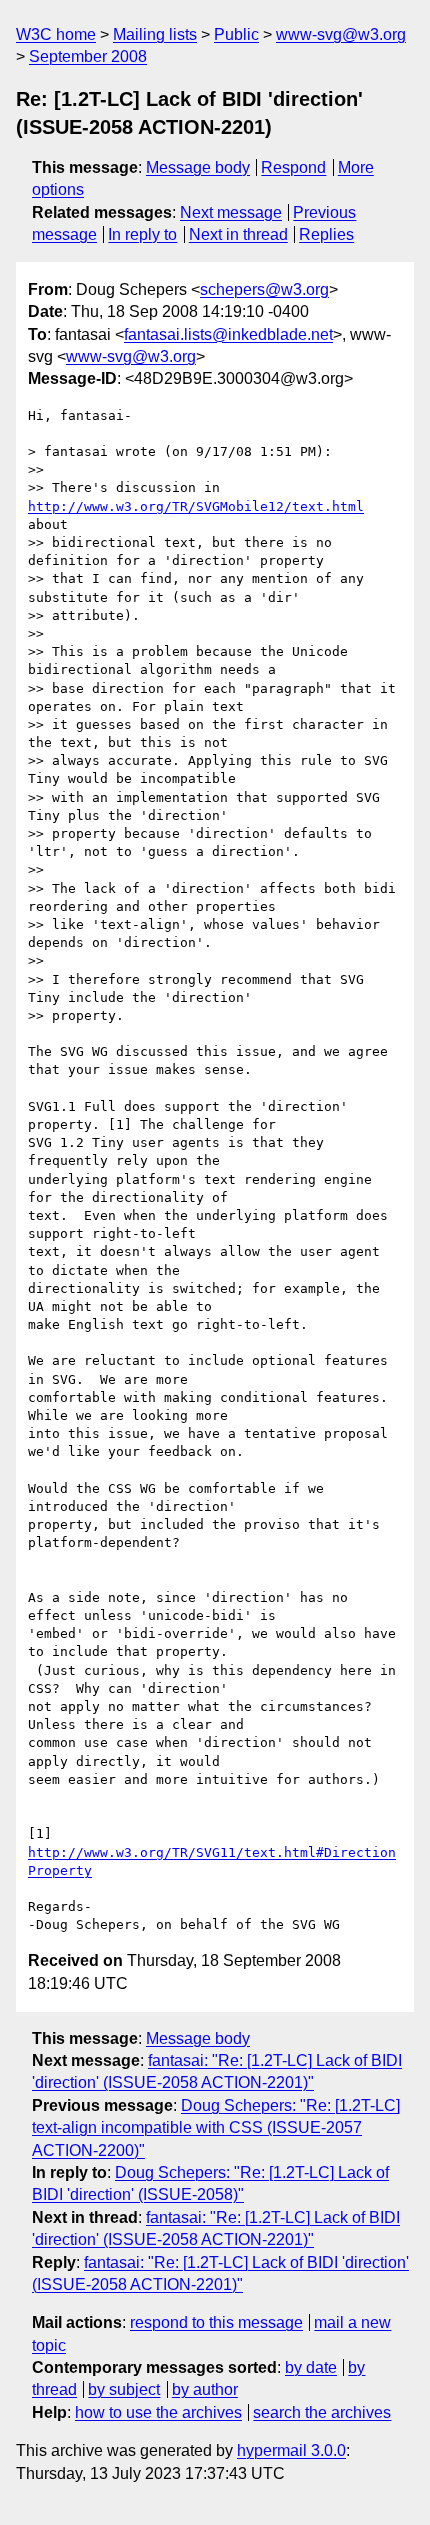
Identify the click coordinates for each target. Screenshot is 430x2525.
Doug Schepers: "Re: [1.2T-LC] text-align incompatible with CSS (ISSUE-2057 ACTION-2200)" (216, 2128)
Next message (231, 212)
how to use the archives (158, 2412)
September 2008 (88, 56)
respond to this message (216, 2322)
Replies (326, 234)
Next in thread (238, 234)
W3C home (56, 34)
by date (311, 2367)
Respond (293, 167)
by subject (124, 2389)
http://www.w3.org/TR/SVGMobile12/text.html (196, 506)
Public (236, 34)
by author (205, 2389)
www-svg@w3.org (341, 34)
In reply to (142, 234)
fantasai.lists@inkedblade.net (228, 334)
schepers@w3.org (264, 289)
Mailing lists (155, 34)
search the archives (322, 2412)
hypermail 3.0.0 (291, 2450)
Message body (198, 167)
